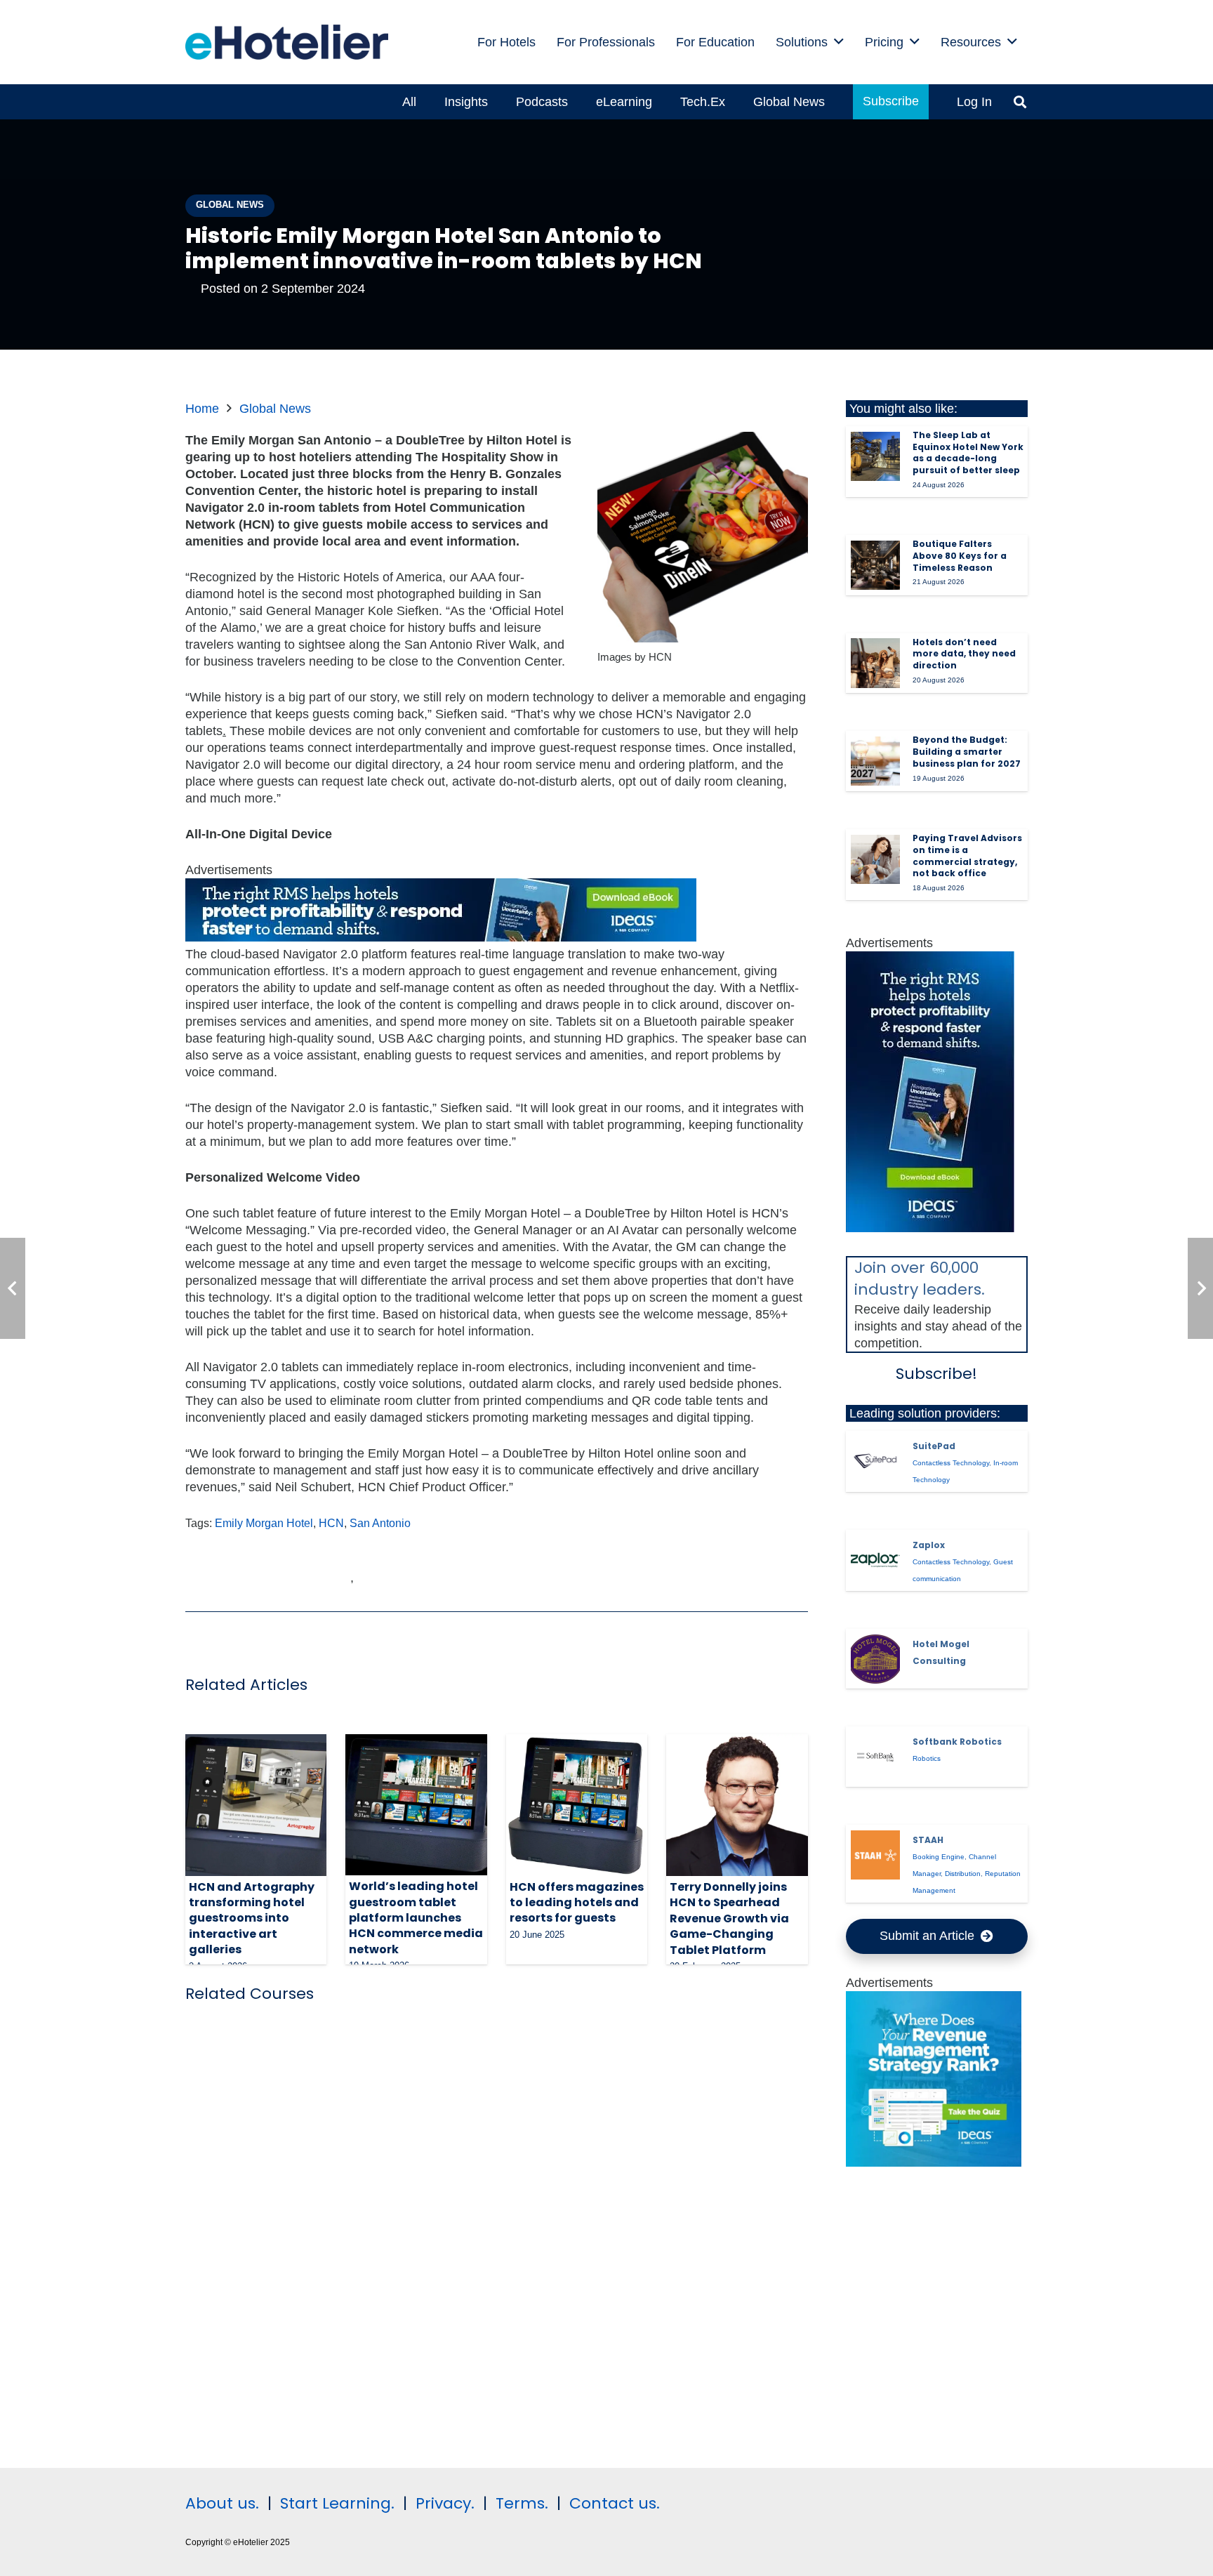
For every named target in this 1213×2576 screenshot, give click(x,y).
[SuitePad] (875, 1461)
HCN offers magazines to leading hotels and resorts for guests (577, 1903)
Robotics (927, 1758)
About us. (222, 2503)
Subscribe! (936, 1374)
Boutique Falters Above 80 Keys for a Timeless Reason (960, 556)
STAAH (928, 1840)
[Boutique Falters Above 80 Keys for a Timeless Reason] (875, 565)
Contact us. (615, 2503)
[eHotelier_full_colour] (287, 42)
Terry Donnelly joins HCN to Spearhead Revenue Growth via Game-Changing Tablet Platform (729, 1918)
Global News (275, 409)
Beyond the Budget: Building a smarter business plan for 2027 (967, 752)
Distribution (963, 1874)
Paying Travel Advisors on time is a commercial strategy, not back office (967, 856)
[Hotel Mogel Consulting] (875, 1659)
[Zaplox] (875, 1560)
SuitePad (934, 1446)
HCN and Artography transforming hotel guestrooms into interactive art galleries (252, 1918)
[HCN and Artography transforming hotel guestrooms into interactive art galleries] (256, 1805)
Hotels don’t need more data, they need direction (964, 654)
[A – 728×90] (441, 937)
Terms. (522, 2503)
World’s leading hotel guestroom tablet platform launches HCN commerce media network (416, 1918)
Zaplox (929, 1545)
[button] (839, 42)
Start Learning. (335, 2503)
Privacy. (445, 2503)
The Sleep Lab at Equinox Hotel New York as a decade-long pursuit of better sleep (968, 453)
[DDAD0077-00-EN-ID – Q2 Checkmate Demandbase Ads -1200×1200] (934, 2162)
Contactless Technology (951, 1463)
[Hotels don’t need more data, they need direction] (875, 663)
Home (202, 409)
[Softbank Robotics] (875, 1757)
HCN (331, 1523)
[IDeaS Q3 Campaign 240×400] (930, 1228)
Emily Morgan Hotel (264, 1523)
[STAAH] (875, 1855)
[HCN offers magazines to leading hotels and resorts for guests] (577, 1805)
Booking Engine (939, 1857)
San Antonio (380, 1523)
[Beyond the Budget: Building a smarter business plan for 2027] (875, 761)
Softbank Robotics (957, 1742)
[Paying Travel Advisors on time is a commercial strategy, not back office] (875, 859)
